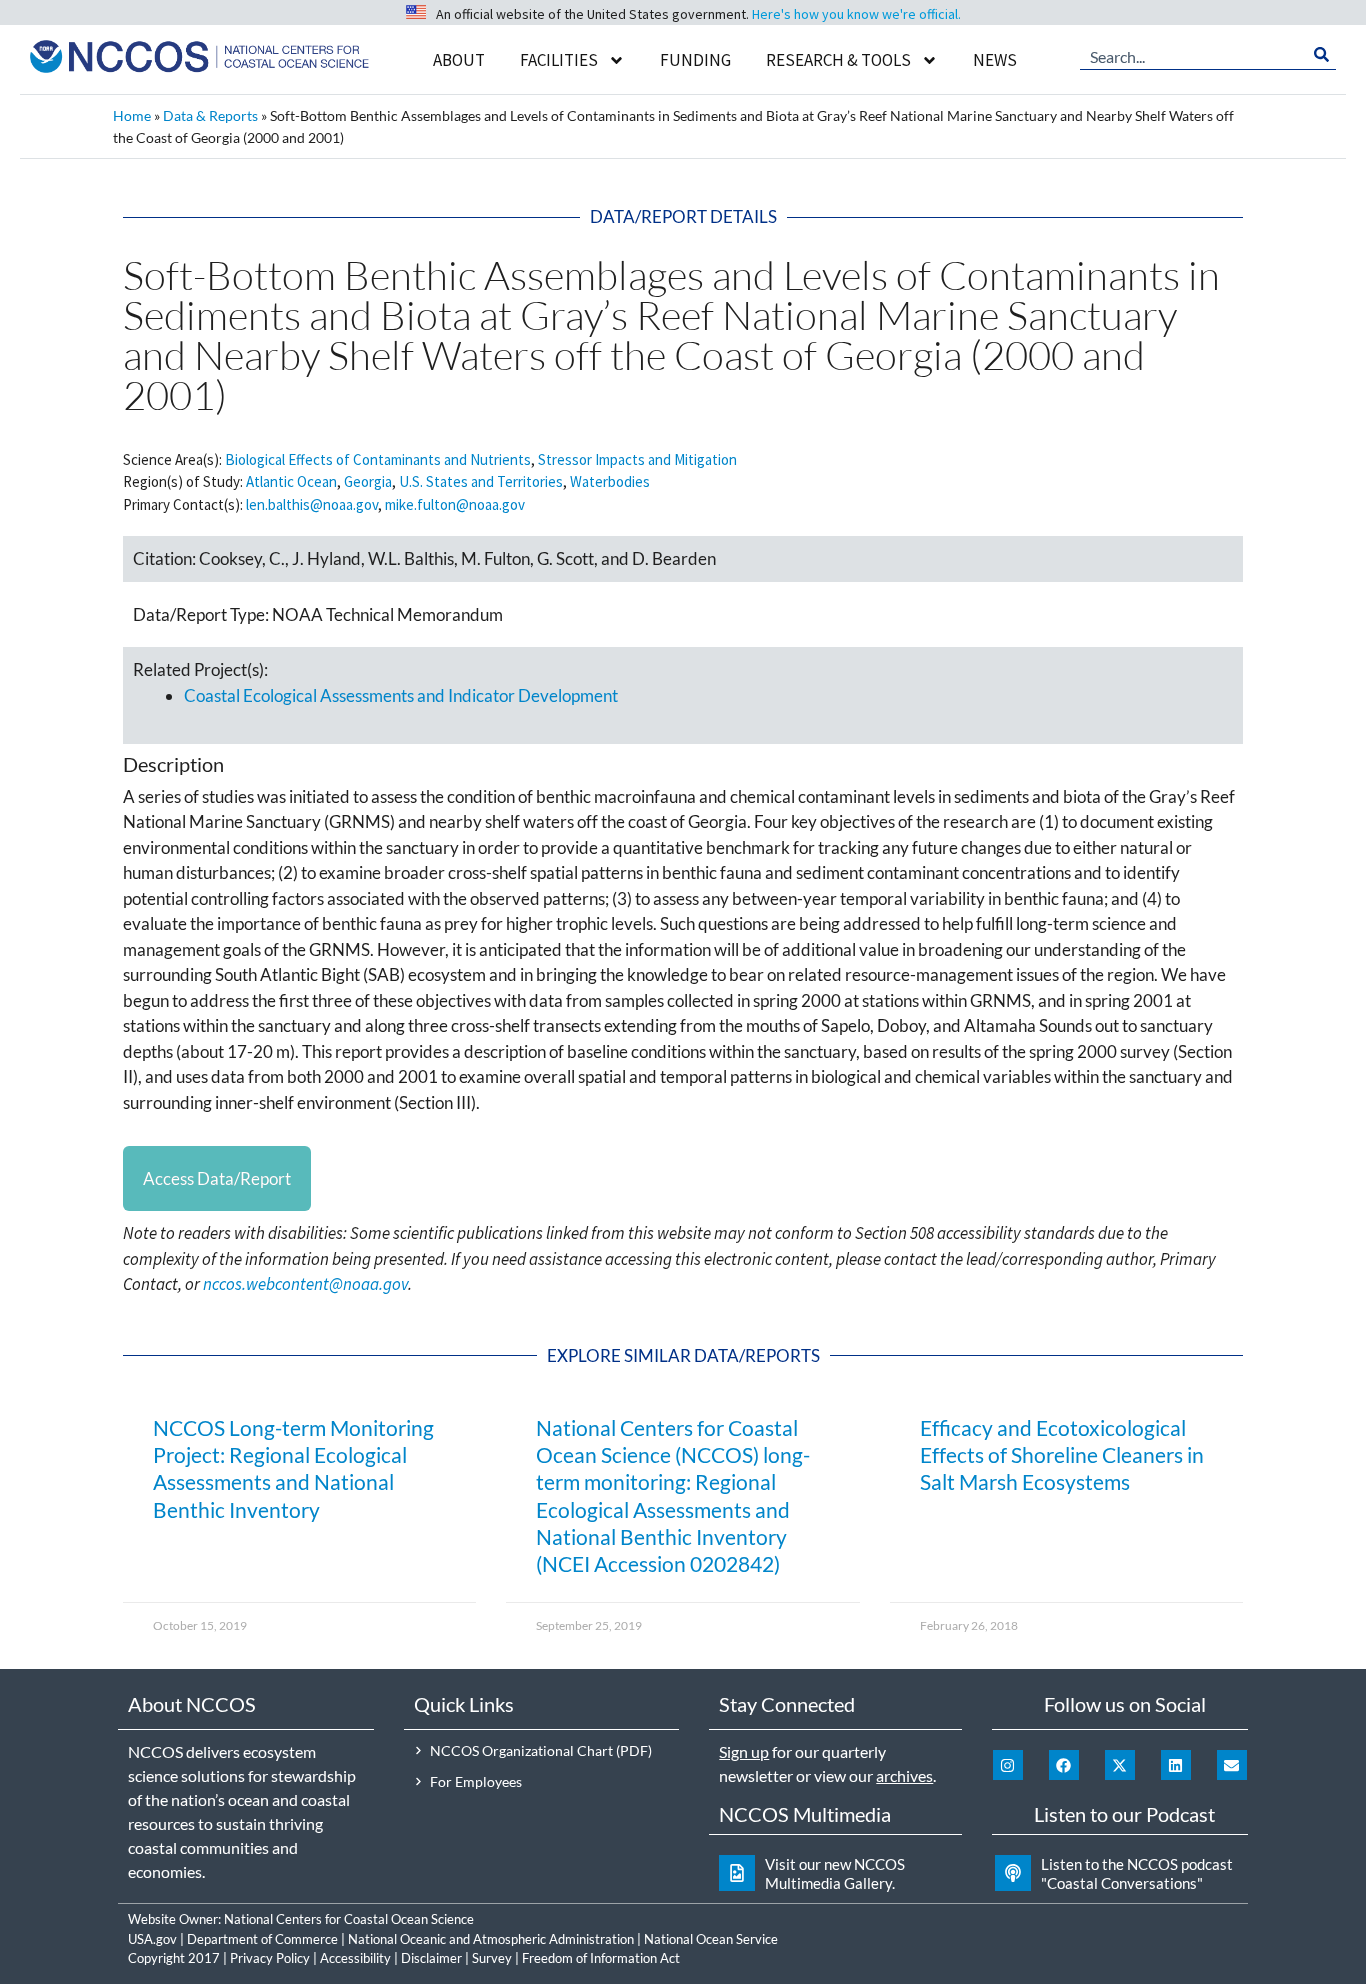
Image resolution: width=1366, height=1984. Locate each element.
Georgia (368, 481)
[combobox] (1193, 55)
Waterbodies (610, 481)
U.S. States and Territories (481, 481)
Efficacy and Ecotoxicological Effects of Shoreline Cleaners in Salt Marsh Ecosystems (1062, 1455)
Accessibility (355, 1958)
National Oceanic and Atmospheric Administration (491, 1939)
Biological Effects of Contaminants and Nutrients (378, 459)
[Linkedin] (1176, 1765)
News (995, 60)
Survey (492, 1958)
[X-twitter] (1120, 1765)
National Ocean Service (711, 1939)
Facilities (559, 60)
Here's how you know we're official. (856, 14)
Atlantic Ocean (291, 481)
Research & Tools (838, 60)
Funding (695, 60)
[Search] (1321, 55)
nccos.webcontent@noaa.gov (305, 1284)
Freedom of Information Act (601, 1958)
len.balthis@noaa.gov (312, 504)
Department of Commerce (262, 1939)
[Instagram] (1008, 1765)
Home (132, 115)
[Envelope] (1232, 1765)
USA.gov (152, 1939)
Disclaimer (431, 1958)
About (459, 60)
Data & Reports (210, 115)
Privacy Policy (270, 1958)
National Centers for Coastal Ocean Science (349, 1919)
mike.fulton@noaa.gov (455, 504)
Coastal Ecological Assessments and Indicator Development (401, 695)
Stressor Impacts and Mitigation (637, 459)
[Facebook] (1064, 1765)
